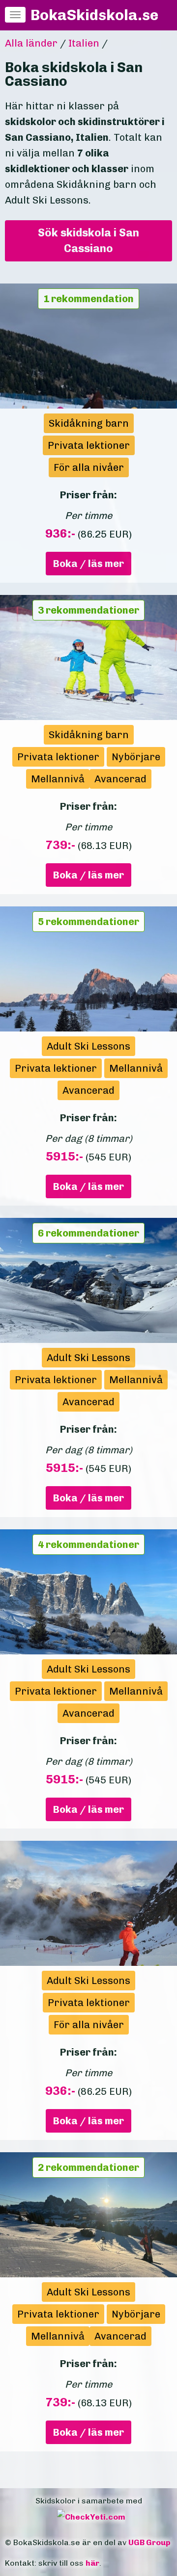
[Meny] (15, 15)
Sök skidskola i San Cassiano (88, 241)
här (92, 2563)
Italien (84, 43)
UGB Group (149, 2542)
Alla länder (31, 43)
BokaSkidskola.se (94, 15)
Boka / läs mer (88, 564)
